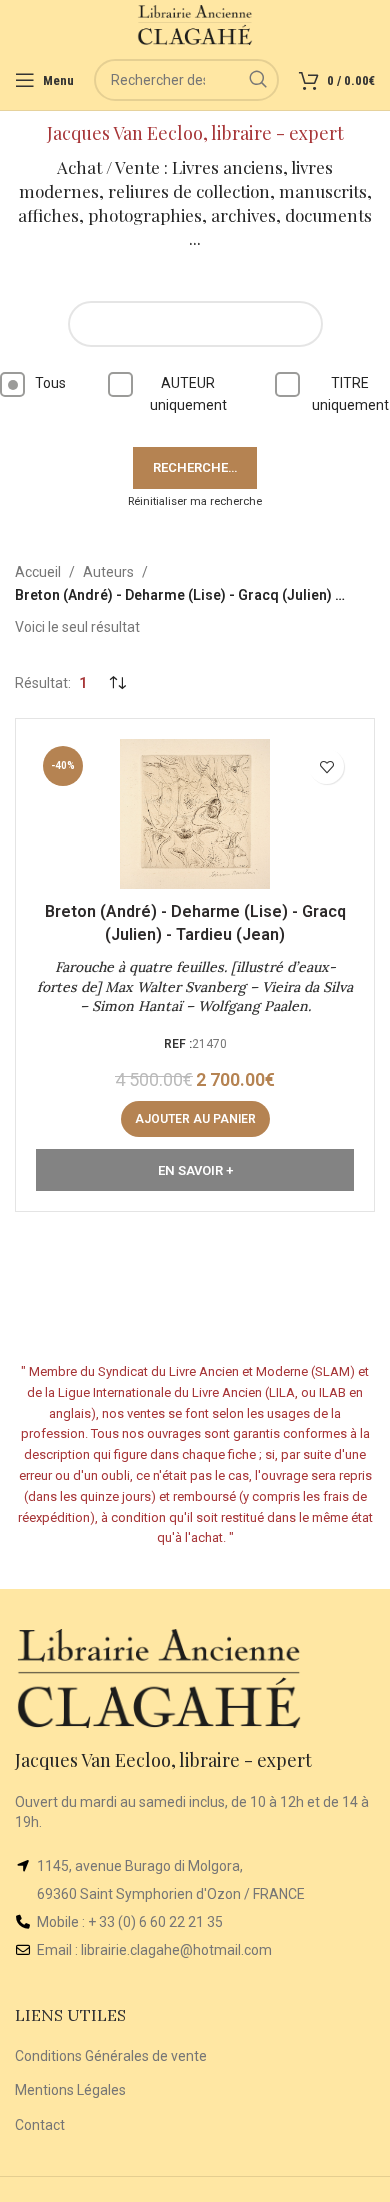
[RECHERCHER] (258, 80)
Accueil (38, 572)
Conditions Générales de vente (111, 2056)
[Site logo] (195, 24)
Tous (50, 383)
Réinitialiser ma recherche (195, 501)
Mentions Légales (70, 2090)
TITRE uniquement (350, 394)
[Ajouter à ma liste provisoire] (326, 766)
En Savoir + (195, 1170)
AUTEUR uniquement (188, 394)
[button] (195, 1119)
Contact (40, 2125)
